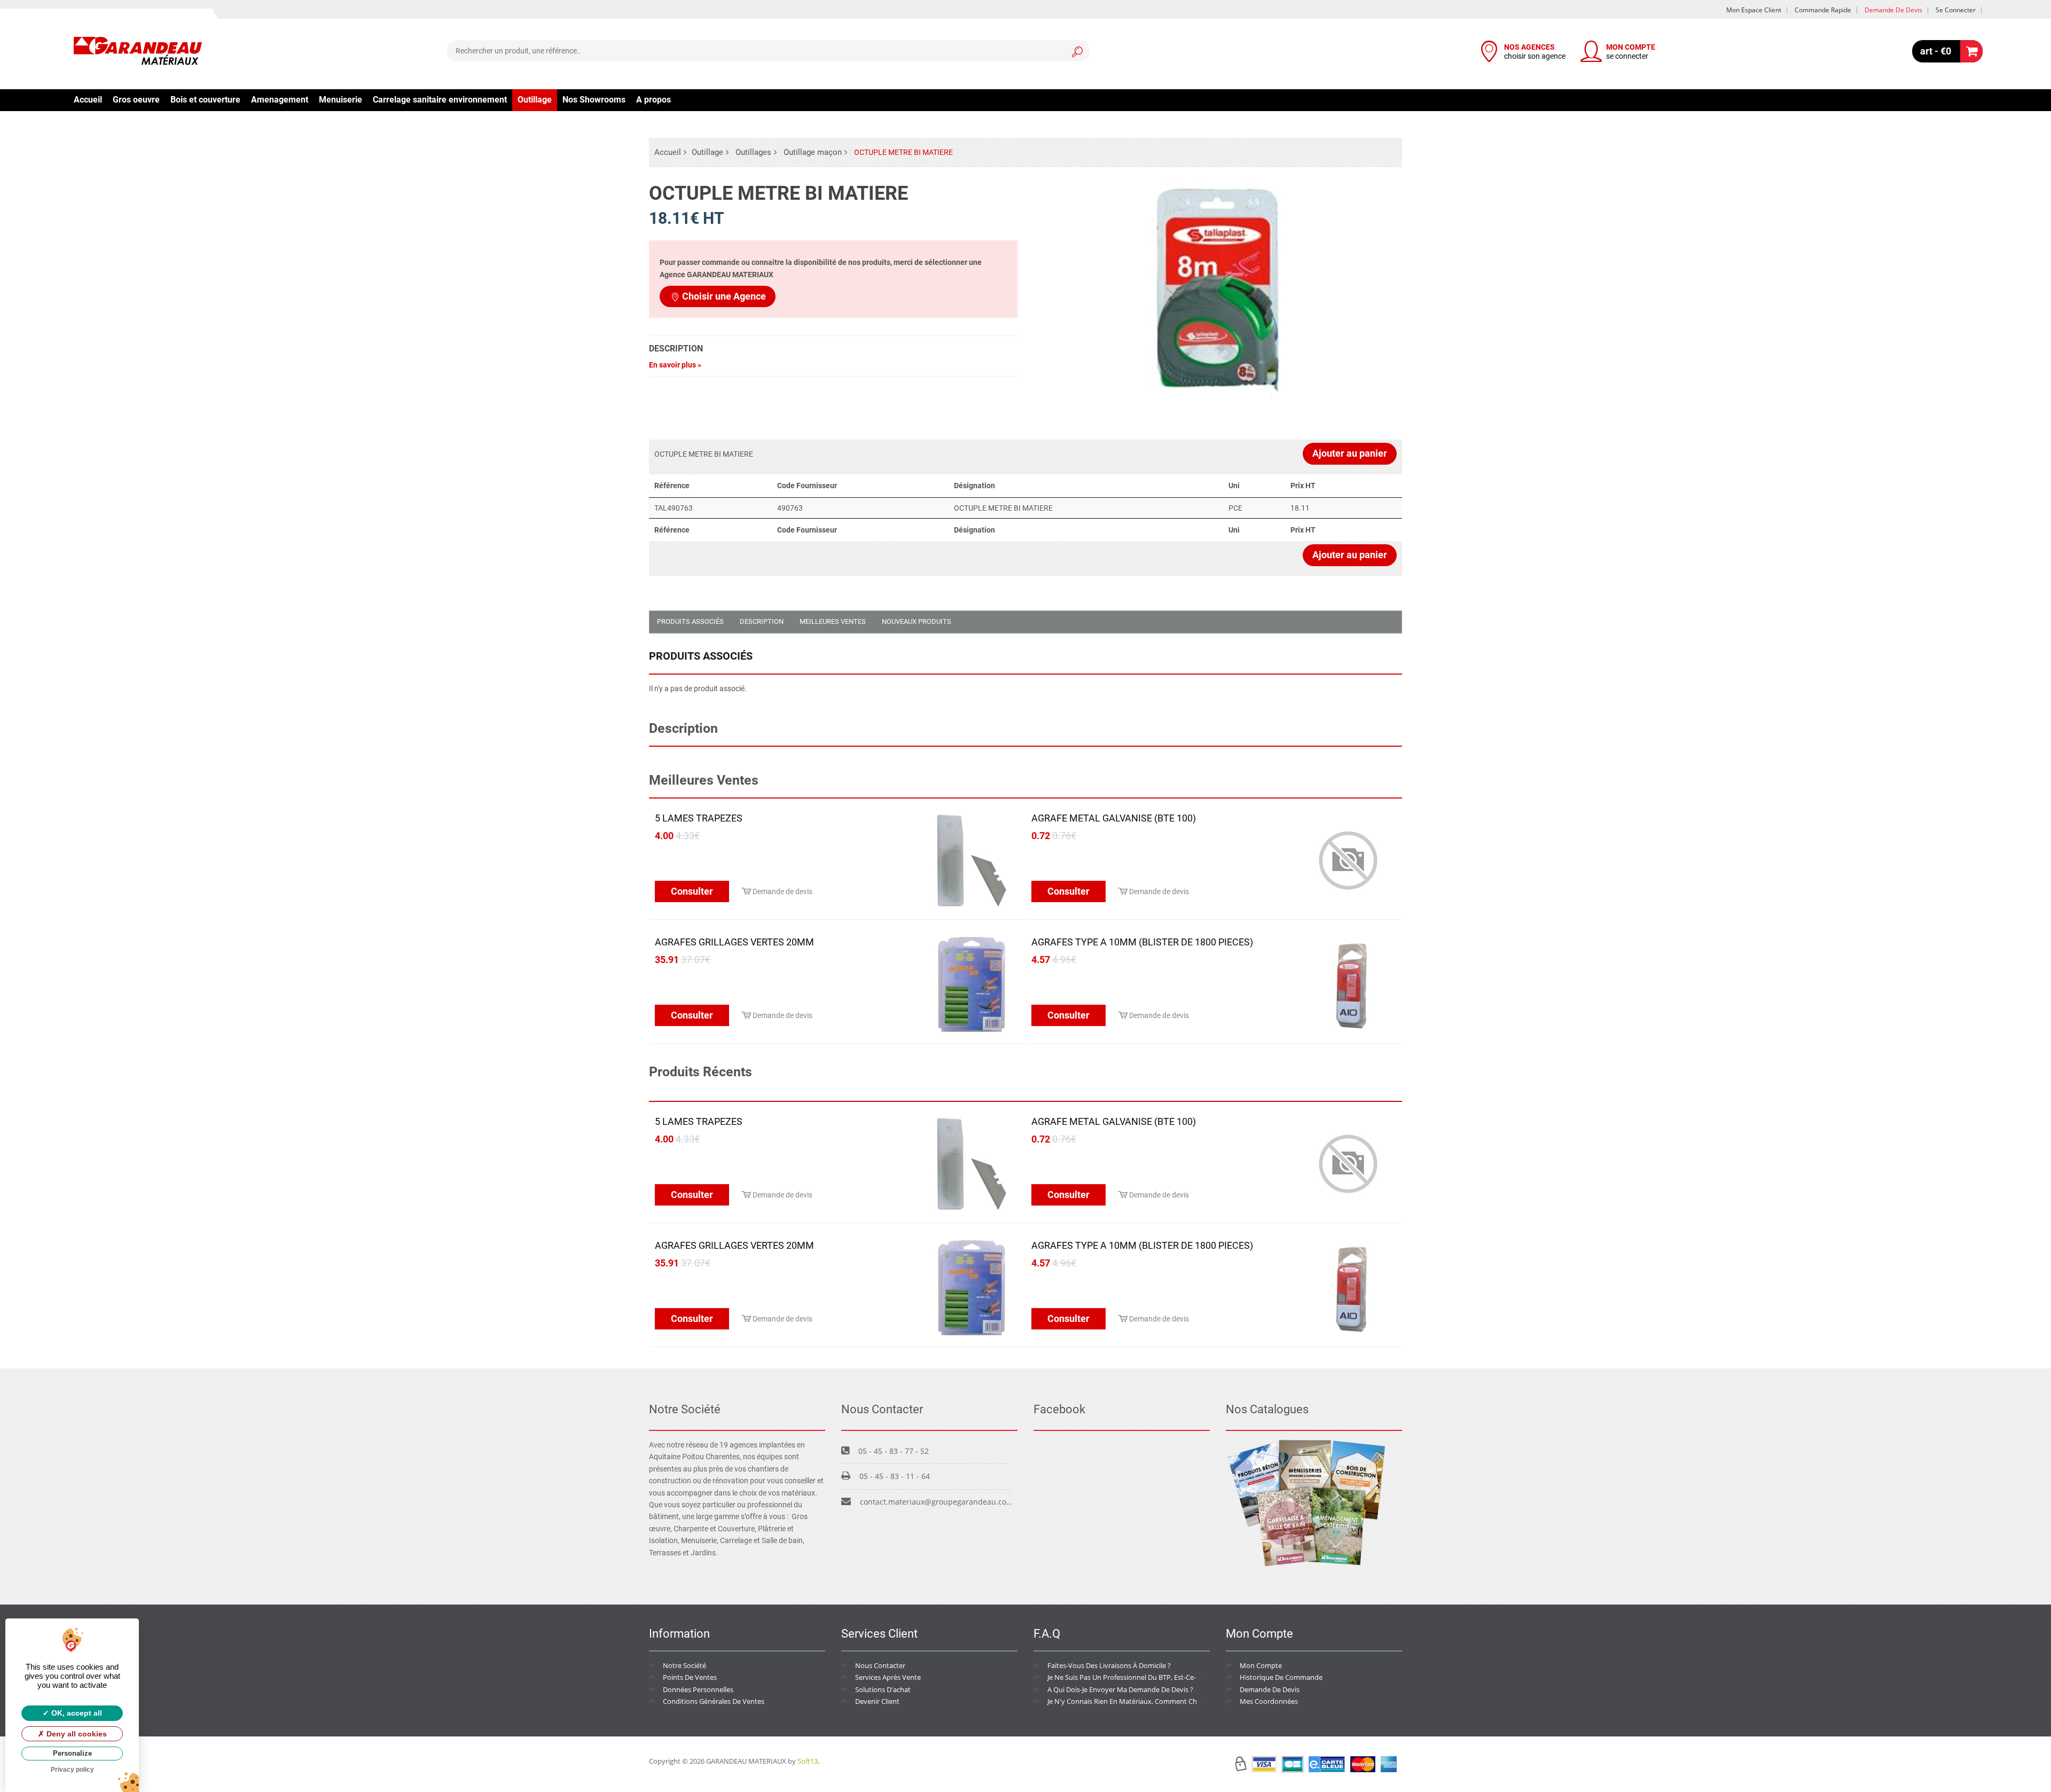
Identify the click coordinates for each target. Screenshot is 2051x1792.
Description (762, 621)
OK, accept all (76, 1713)
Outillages (753, 152)
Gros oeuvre (136, 100)
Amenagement (280, 100)
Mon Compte (1261, 1665)
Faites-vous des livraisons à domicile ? (1109, 1665)
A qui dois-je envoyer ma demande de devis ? (1120, 1689)
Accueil (88, 100)
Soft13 (808, 1761)
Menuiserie (340, 100)
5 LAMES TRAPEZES (699, 818)
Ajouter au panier (1350, 453)
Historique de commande (1281, 1677)
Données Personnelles (698, 1689)
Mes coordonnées (1269, 1701)
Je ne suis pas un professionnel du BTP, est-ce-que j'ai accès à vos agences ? (1169, 1677)
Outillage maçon (813, 152)
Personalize (72, 1753)
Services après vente (888, 1677)
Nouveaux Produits (917, 621)
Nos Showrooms (594, 100)
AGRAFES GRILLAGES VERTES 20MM (734, 942)
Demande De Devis (1270, 1689)
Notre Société (684, 1665)
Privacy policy (72, 1770)
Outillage (535, 100)
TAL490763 (674, 508)
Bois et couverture (205, 100)
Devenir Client (877, 1701)
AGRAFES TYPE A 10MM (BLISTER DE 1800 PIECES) (1142, 942)
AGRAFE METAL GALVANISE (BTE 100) (1114, 818)
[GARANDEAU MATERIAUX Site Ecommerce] (138, 52)
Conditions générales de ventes (714, 1701)
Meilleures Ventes (833, 621)
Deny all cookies (76, 1734)
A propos (653, 100)
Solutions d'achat (883, 1689)
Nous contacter (880, 1665)
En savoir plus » (675, 365)
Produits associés (690, 621)
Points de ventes (690, 1677)
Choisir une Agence (724, 296)
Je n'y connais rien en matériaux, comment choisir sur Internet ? (1151, 1701)
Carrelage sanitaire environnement (440, 100)
